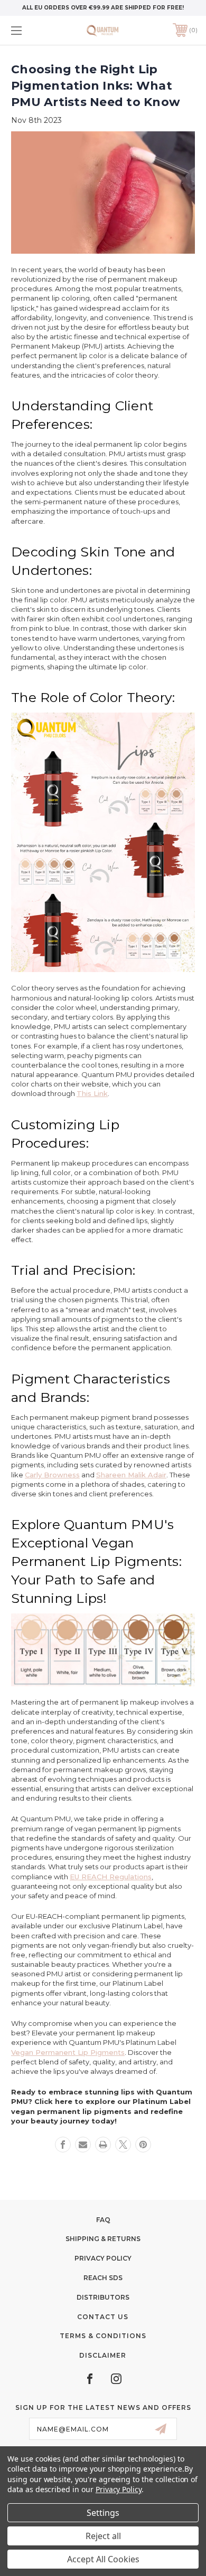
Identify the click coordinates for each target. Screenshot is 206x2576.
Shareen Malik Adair (131, 1475)
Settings (103, 2513)
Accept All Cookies (103, 2559)
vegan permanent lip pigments (68, 2052)
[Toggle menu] (30, 30)
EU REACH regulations (111, 1877)
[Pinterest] (143, 2145)
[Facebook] (63, 2145)
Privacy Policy (103, 2258)
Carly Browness (52, 1475)
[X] (123, 2145)
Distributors (103, 2297)
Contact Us (103, 2317)
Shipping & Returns (103, 2239)
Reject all (103, 2536)
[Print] (103, 2145)
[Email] (83, 2145)
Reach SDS (103, 2278)
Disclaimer (103, 2355)
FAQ (103, 2220)
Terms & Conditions (103, 2336)
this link (92, 1093)
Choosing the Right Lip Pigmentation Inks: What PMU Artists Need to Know (96, 86)
